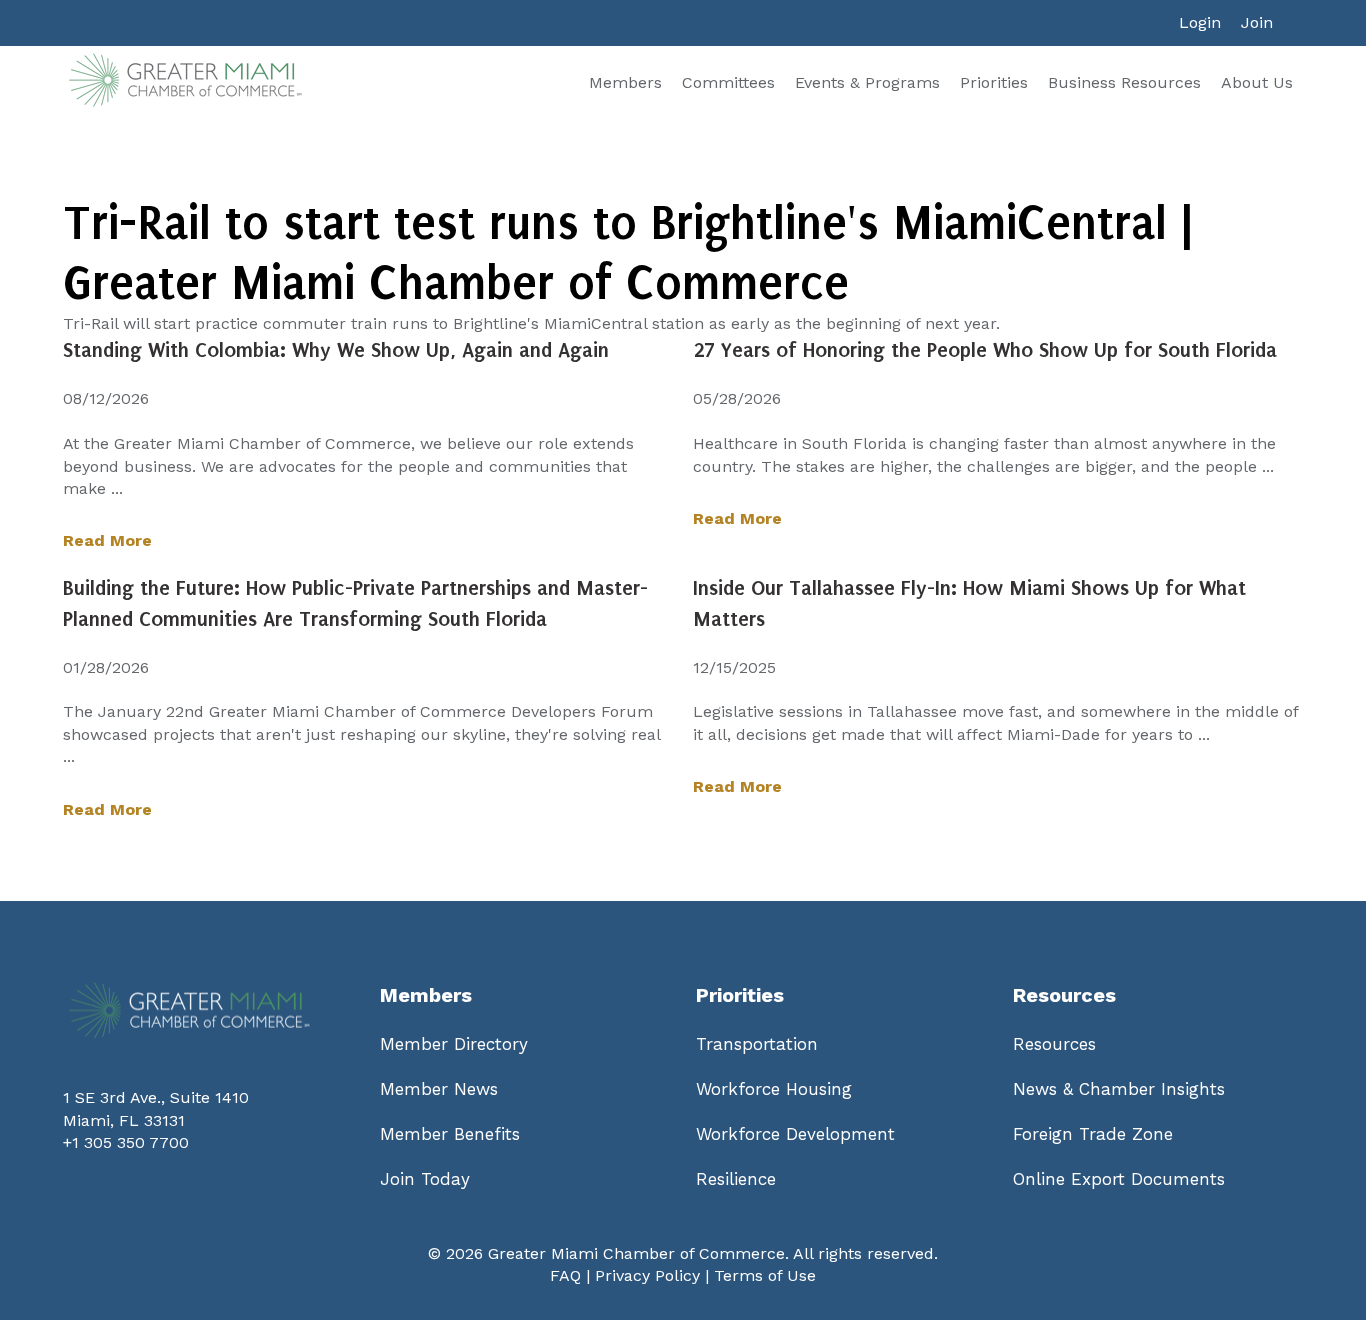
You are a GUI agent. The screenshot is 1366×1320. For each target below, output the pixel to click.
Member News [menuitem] (439, 1089)
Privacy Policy (647, 1275)
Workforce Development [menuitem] (795, 1134)
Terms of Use (765, 1275)
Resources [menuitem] (1054, 1044)
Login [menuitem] (1200, 22)
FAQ (565, 1275)
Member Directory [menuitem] (454, 1044)
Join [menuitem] (1257, 22)
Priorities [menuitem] (994, 82)
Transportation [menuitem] (757, 1044)
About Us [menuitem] (1257, 82)
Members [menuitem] (625, 82)
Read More (107, 540)
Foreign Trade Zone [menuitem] (1093, 1134)
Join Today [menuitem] (425, 1179)
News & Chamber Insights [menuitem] (1119, 1089)
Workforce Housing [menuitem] (774, 1089)
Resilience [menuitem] (736, 1179)
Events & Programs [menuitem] (867, 82)
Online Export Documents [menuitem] (1119, 1179)
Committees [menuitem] (728, 82)
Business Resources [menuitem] (1124, 82)
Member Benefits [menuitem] (450, 1134)
